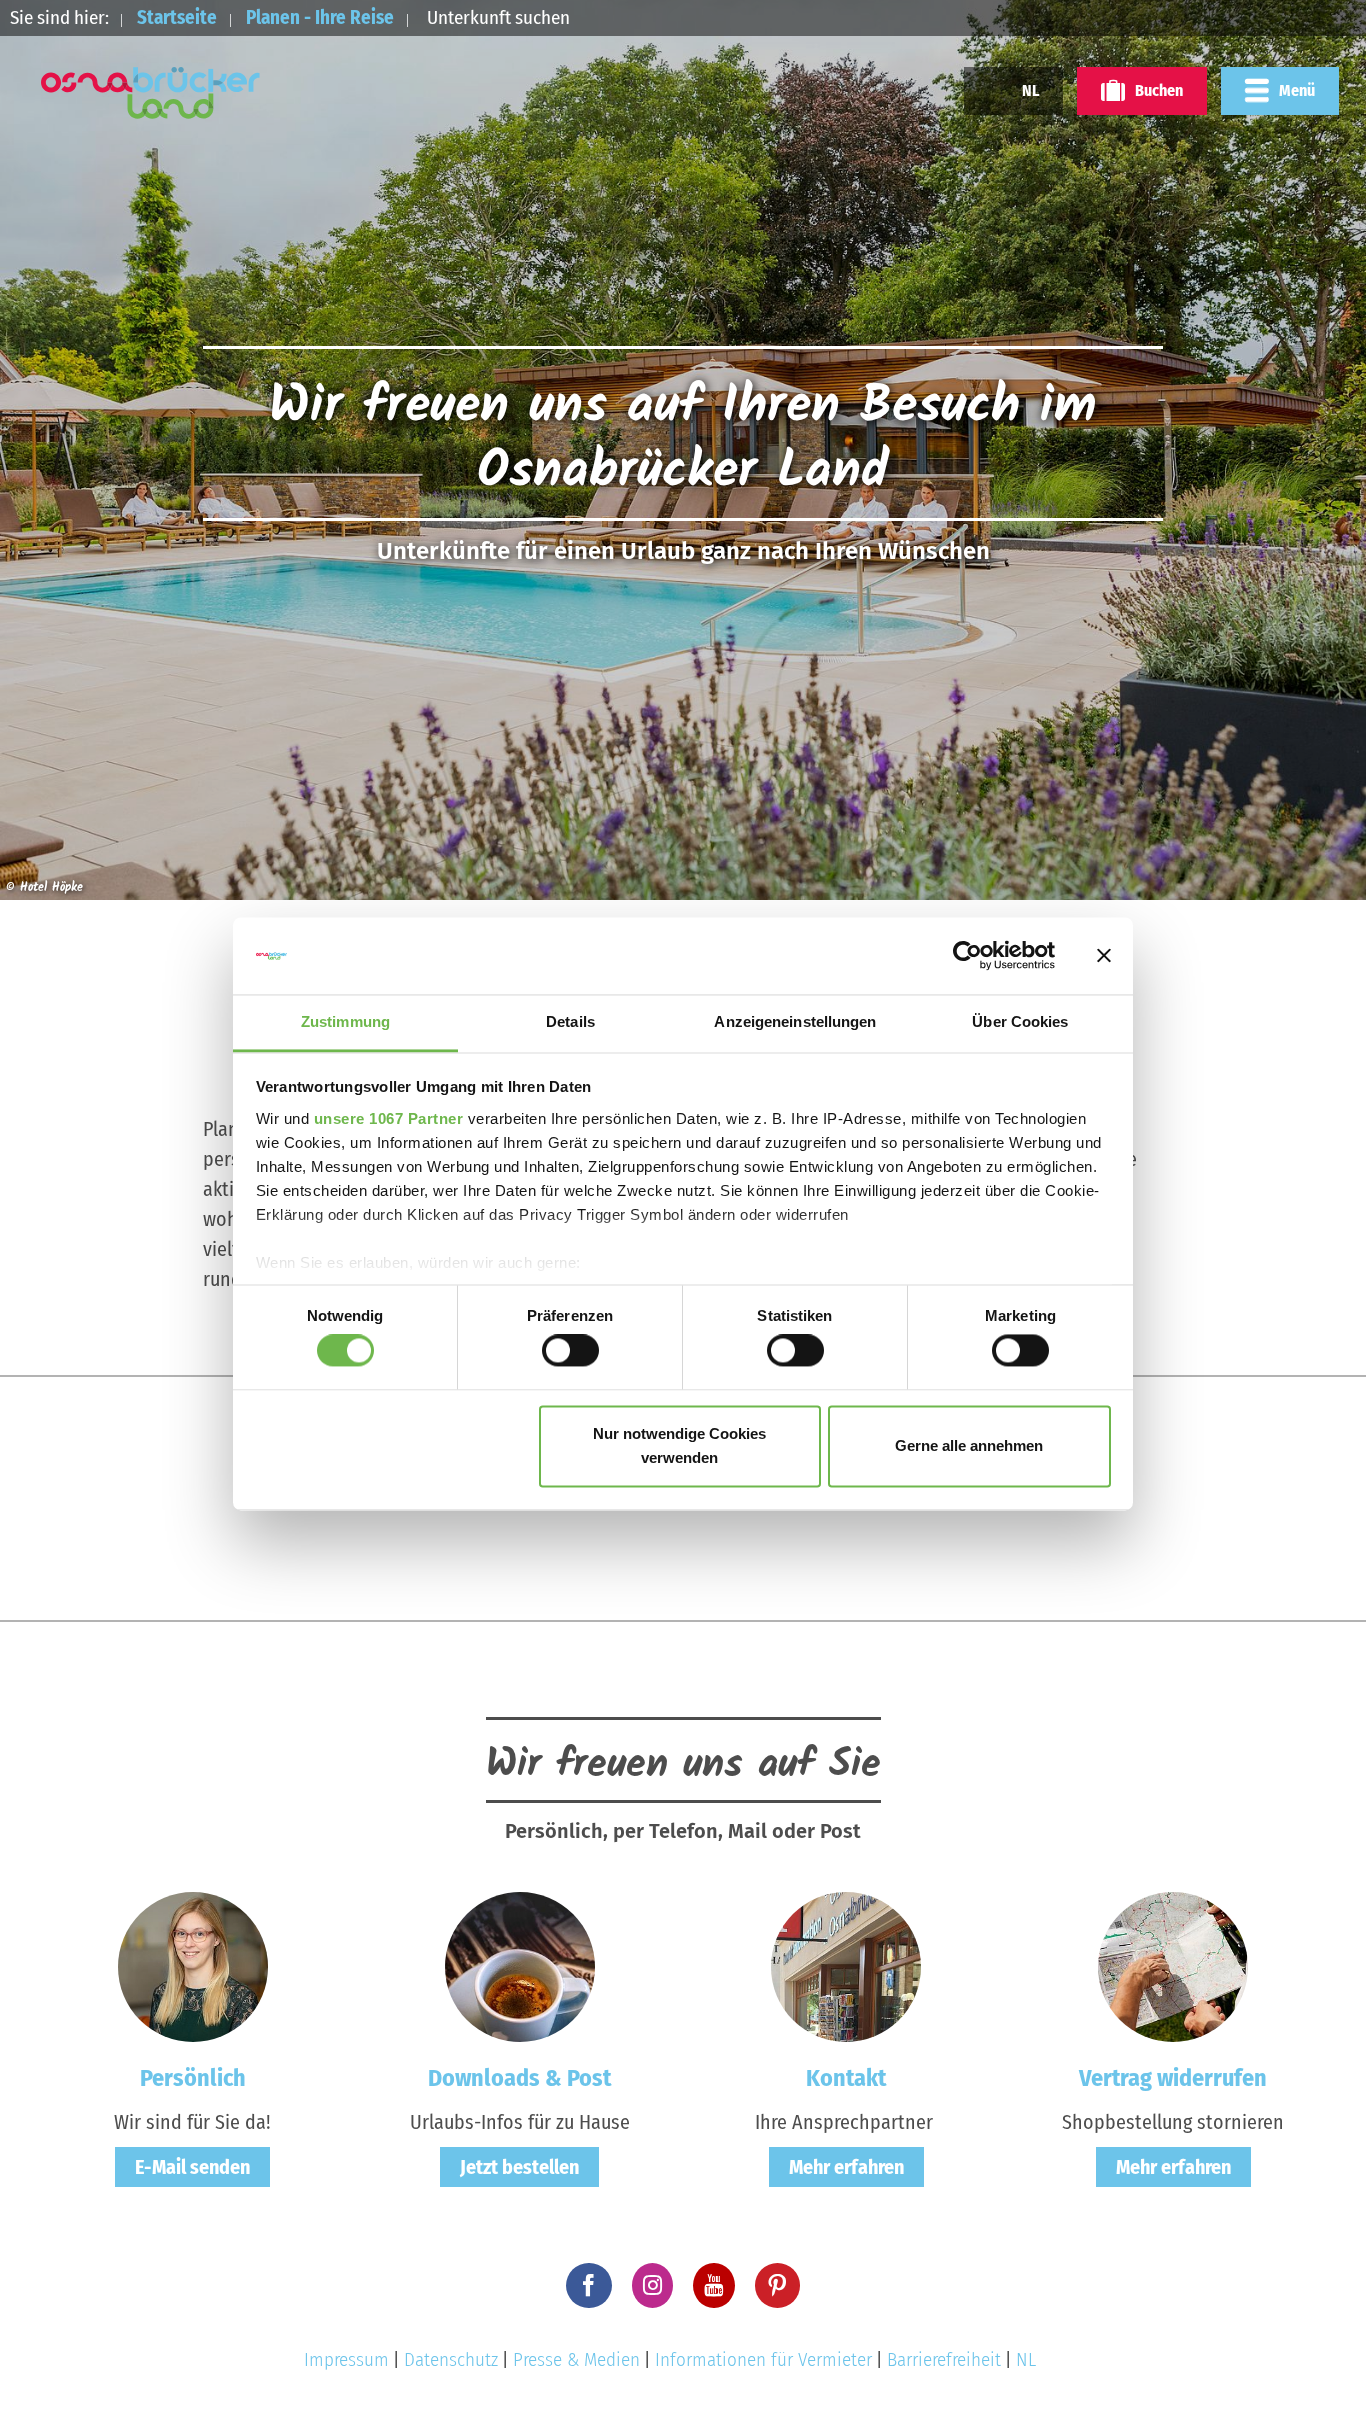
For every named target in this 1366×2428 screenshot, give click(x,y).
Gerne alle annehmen (969, 1445)
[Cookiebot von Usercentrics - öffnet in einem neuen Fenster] (967, 956)
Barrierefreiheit (944, 2359)
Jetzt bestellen (519, 2167)
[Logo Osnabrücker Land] (151, 93)
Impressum (346, 2359)
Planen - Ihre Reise (320, 17)
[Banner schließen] (1104, 956)
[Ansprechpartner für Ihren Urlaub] (846, 1965)
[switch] (570, 1351)
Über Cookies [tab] (1020, 1021)
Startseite (177, 17)
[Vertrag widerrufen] (1173, 1965)
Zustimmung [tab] (345, 1021)
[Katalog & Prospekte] (520, 1965)
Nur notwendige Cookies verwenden (679, 1445)
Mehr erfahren (846, 2167)
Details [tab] (570, 1021)
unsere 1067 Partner (389, 1118)
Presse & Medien (576, 2359)
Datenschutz (451, 2359)
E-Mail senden (192, 2167)
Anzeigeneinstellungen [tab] (795, 1021)
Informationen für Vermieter (763, 2359)
